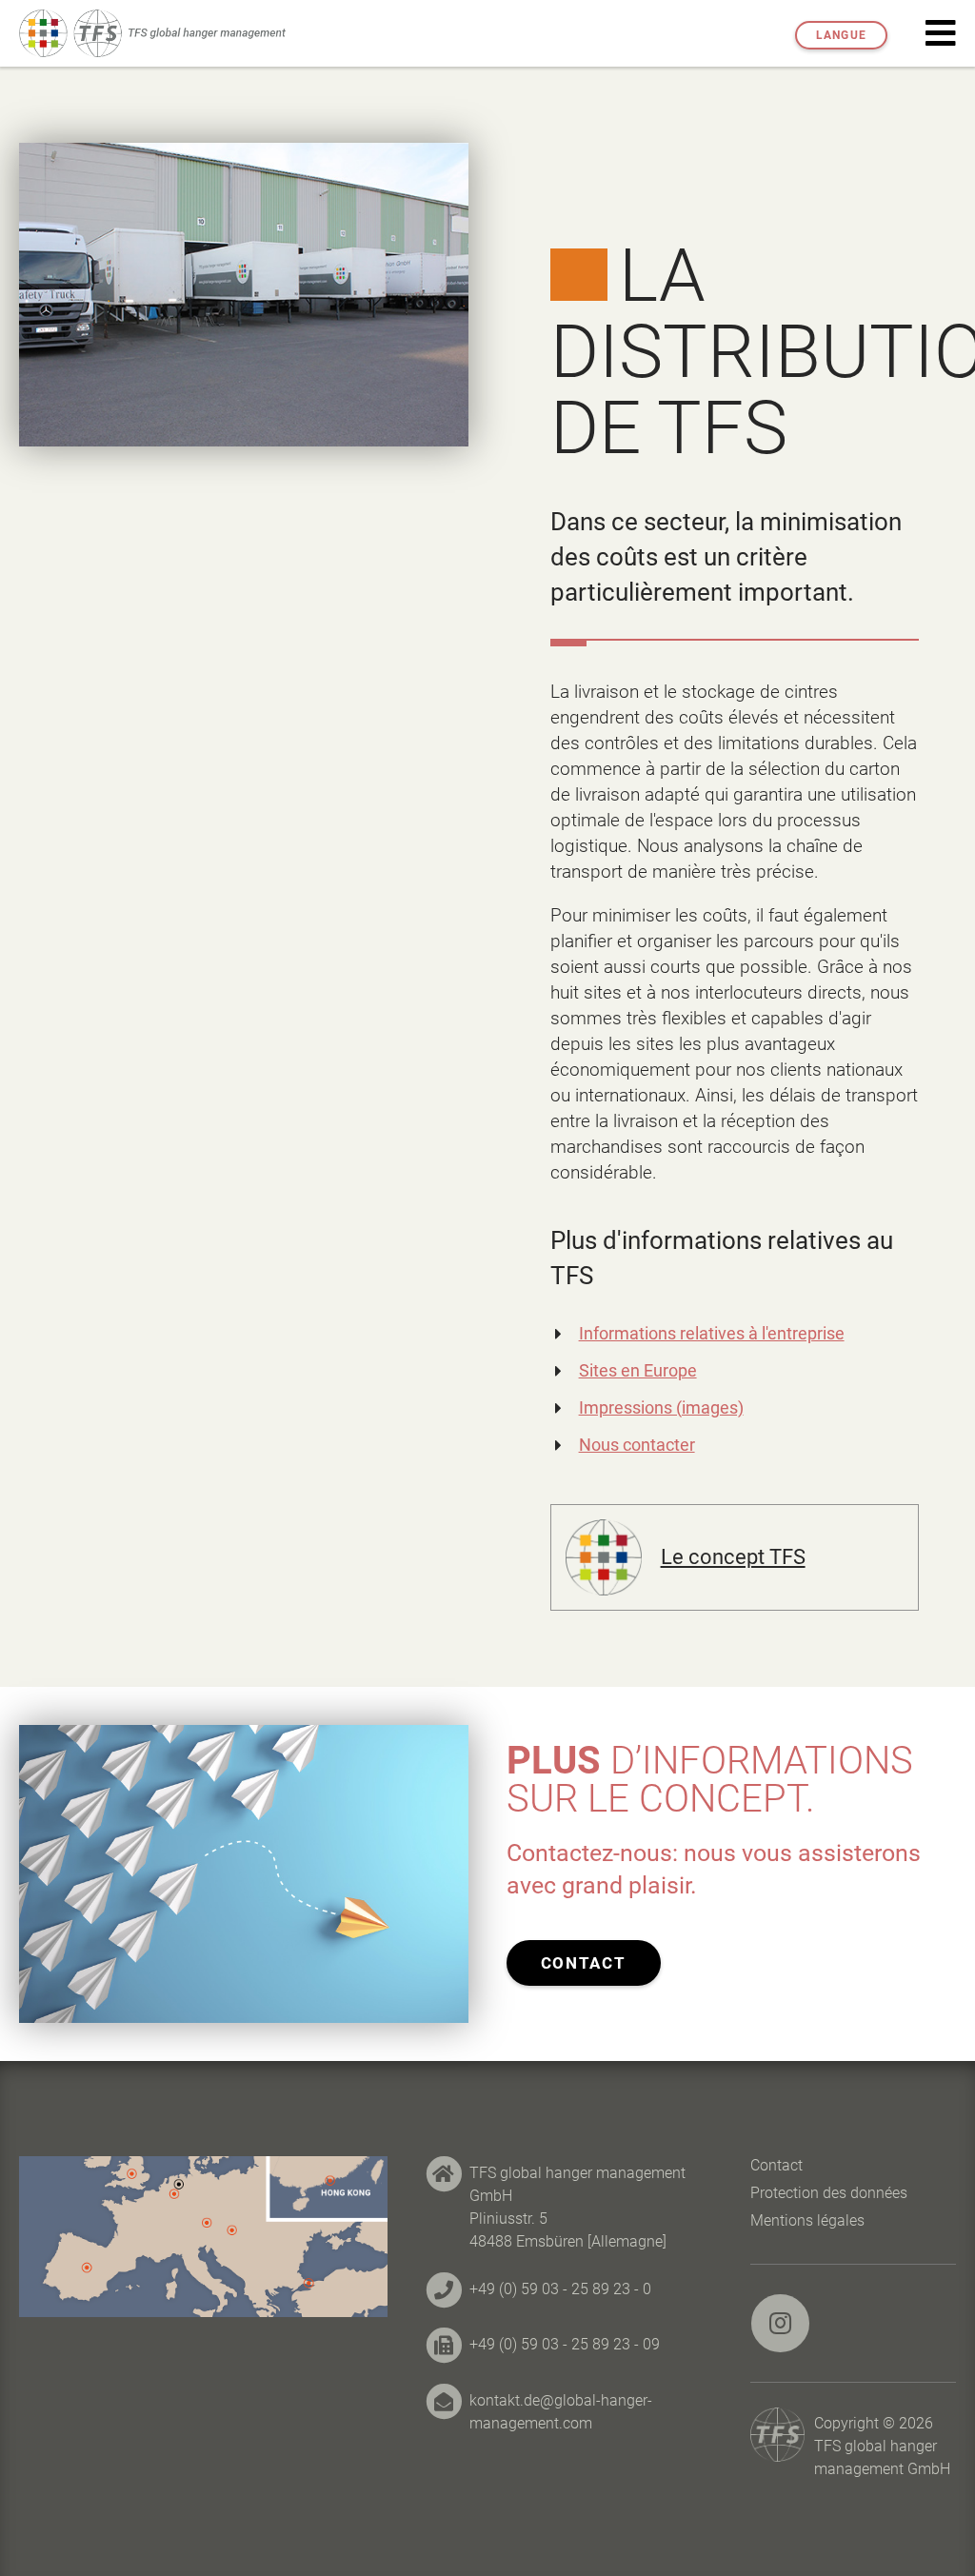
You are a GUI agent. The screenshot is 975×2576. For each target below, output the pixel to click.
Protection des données (829, 2193)
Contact (584, 1963)
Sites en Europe (638, 1370)
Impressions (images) (661, 1407)
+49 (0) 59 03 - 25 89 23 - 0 (560, 2289)
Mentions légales (807, 2220)
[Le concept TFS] (604, 1530)
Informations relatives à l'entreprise (712, 1333)
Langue (841, 35)
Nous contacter (637, 1445)
